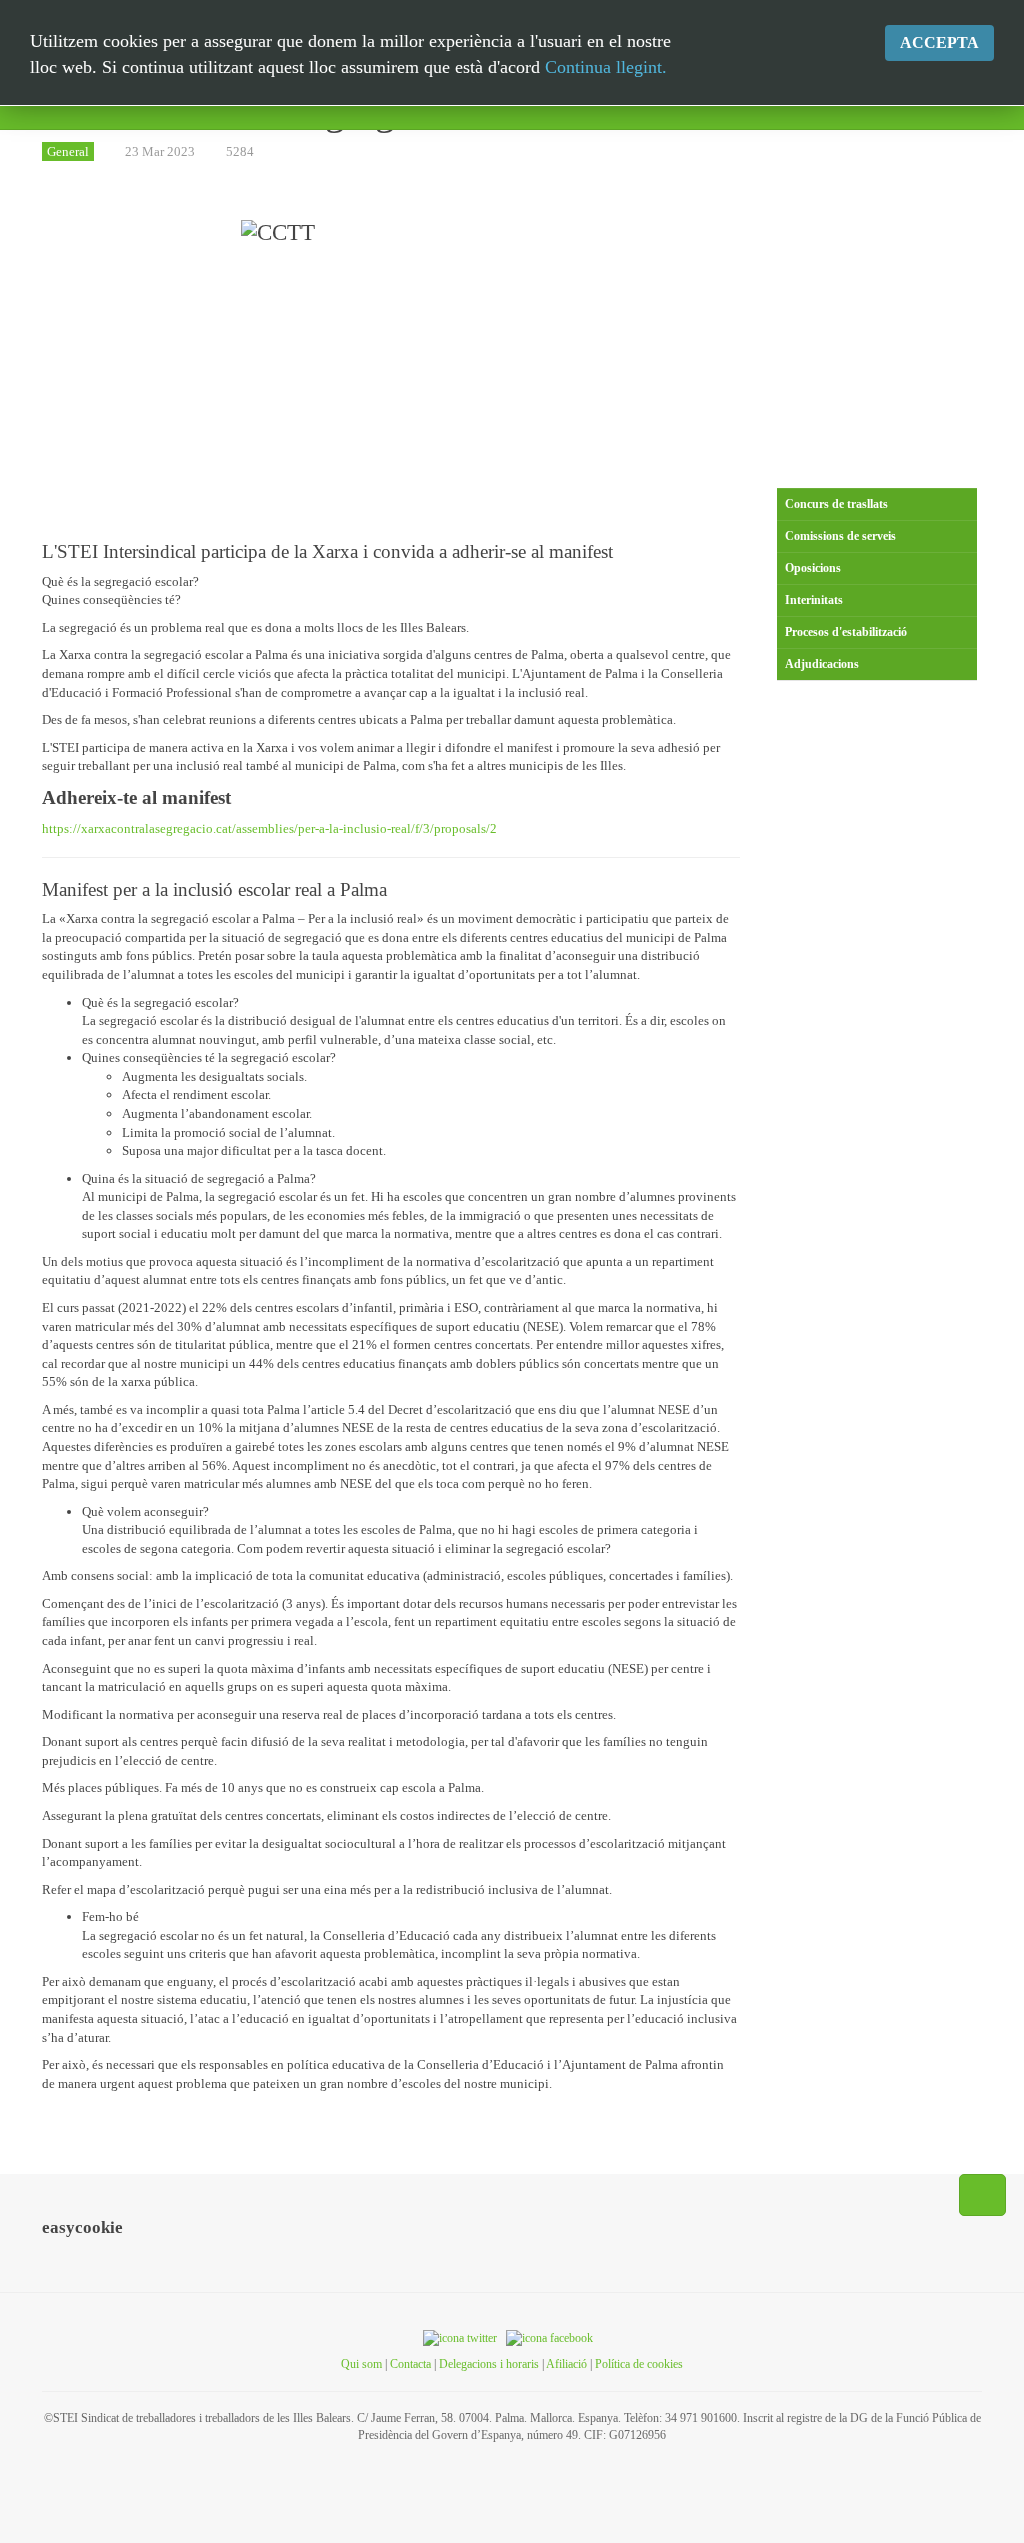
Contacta (410, 2364)
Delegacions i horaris (489, 2364)
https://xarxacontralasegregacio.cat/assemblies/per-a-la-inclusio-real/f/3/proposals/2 (269, 828)
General (68, 151)
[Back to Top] (982, 2195)
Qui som (361, 2364)
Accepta (939, 42)
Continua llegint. (606, 67)
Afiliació (566, 2364)
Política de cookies (639, 2364)
